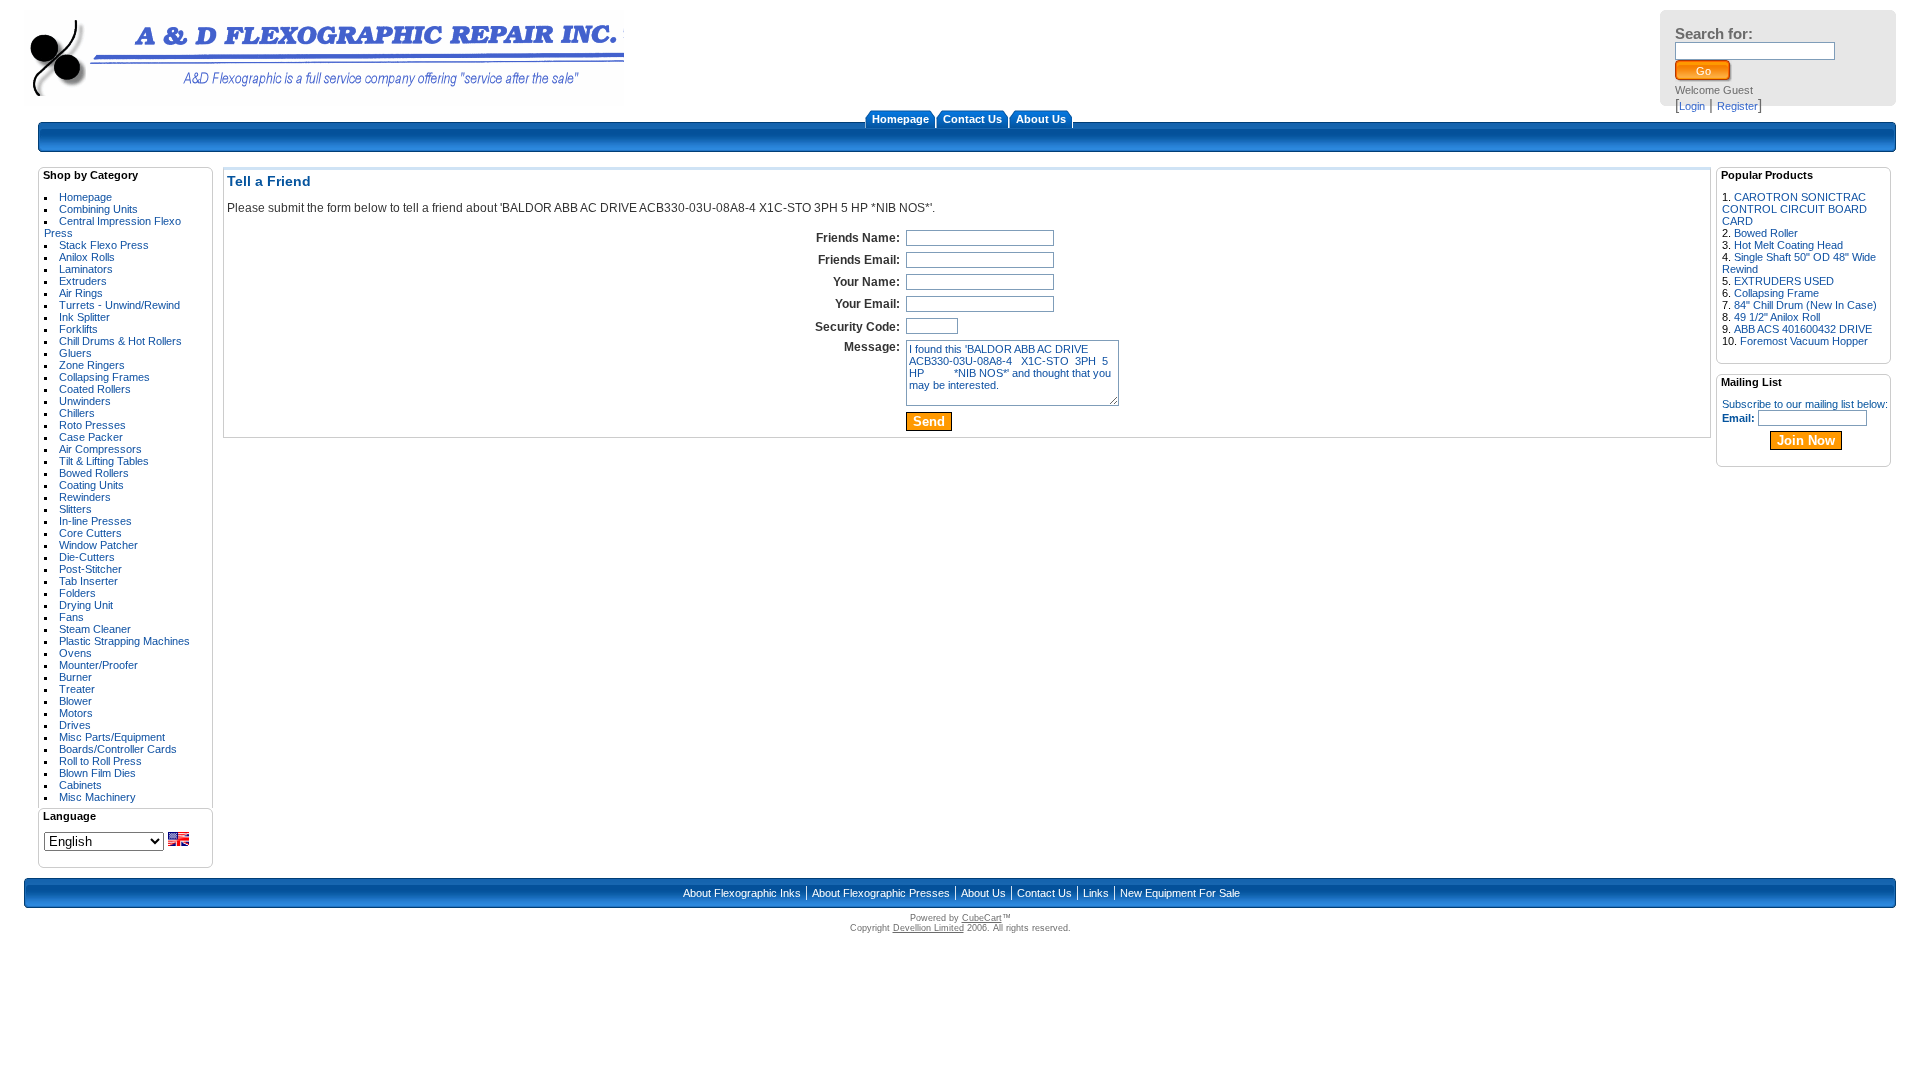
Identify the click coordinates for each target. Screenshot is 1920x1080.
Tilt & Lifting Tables (104, 461)
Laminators (86, 269)
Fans (71, 617)
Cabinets (80, 785)
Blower (75, 701)
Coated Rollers (95, 389)
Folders (77, 593)
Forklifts (78, 329)
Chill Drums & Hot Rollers (120, 341)
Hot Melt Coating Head (1788, 245)
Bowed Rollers (94, 473)
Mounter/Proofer (98, 665)
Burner (75, 677)
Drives (75, 725)
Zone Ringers (92, 365)
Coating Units (91, 485)
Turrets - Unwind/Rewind (119, 305)
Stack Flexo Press (104, 245)
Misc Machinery (97, 797)
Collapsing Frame (1776, 293)
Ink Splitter (84, 317)
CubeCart (982, 918)
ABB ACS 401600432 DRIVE (1803, 329)
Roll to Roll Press (100, 761)
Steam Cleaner (95, 629)
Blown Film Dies (97, 773)
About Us (1041, 119)
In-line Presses (95, 521)
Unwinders (85, 401)
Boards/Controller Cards (118, 749)
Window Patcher (98, 545)
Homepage (900, 119)
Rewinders (85, 497)
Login (1692, 106)
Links (1096, 893)
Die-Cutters (87, 557)
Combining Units (98, 209)
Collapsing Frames (104, 377)
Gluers (75, 353)
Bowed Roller (1766, 233)
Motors (76, 713)
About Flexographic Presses (881, 893)
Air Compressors (100, 449)
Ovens (75, 653)
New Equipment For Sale (1180, 893)
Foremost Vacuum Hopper (1804, 341)
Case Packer (91, 437)
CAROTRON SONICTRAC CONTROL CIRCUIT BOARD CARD (1794, 209)
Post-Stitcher (90, 569)
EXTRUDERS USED (1784, 281)
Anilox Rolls (87, 257)
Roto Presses (92, 425)
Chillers (77, 413)
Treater (77, 689)
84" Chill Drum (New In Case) (1805, 305)
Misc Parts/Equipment (112, 737)
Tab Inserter (88, 581)
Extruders (83, 281)
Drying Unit (86, 605)
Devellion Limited (928, 928)
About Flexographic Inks (742, 893)
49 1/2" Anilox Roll (1777, 317)
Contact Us (972, 119)
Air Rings (81, 293)
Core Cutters (90, 533)
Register (1737, 106)
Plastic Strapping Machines (124, 641)
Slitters (75, 509)
